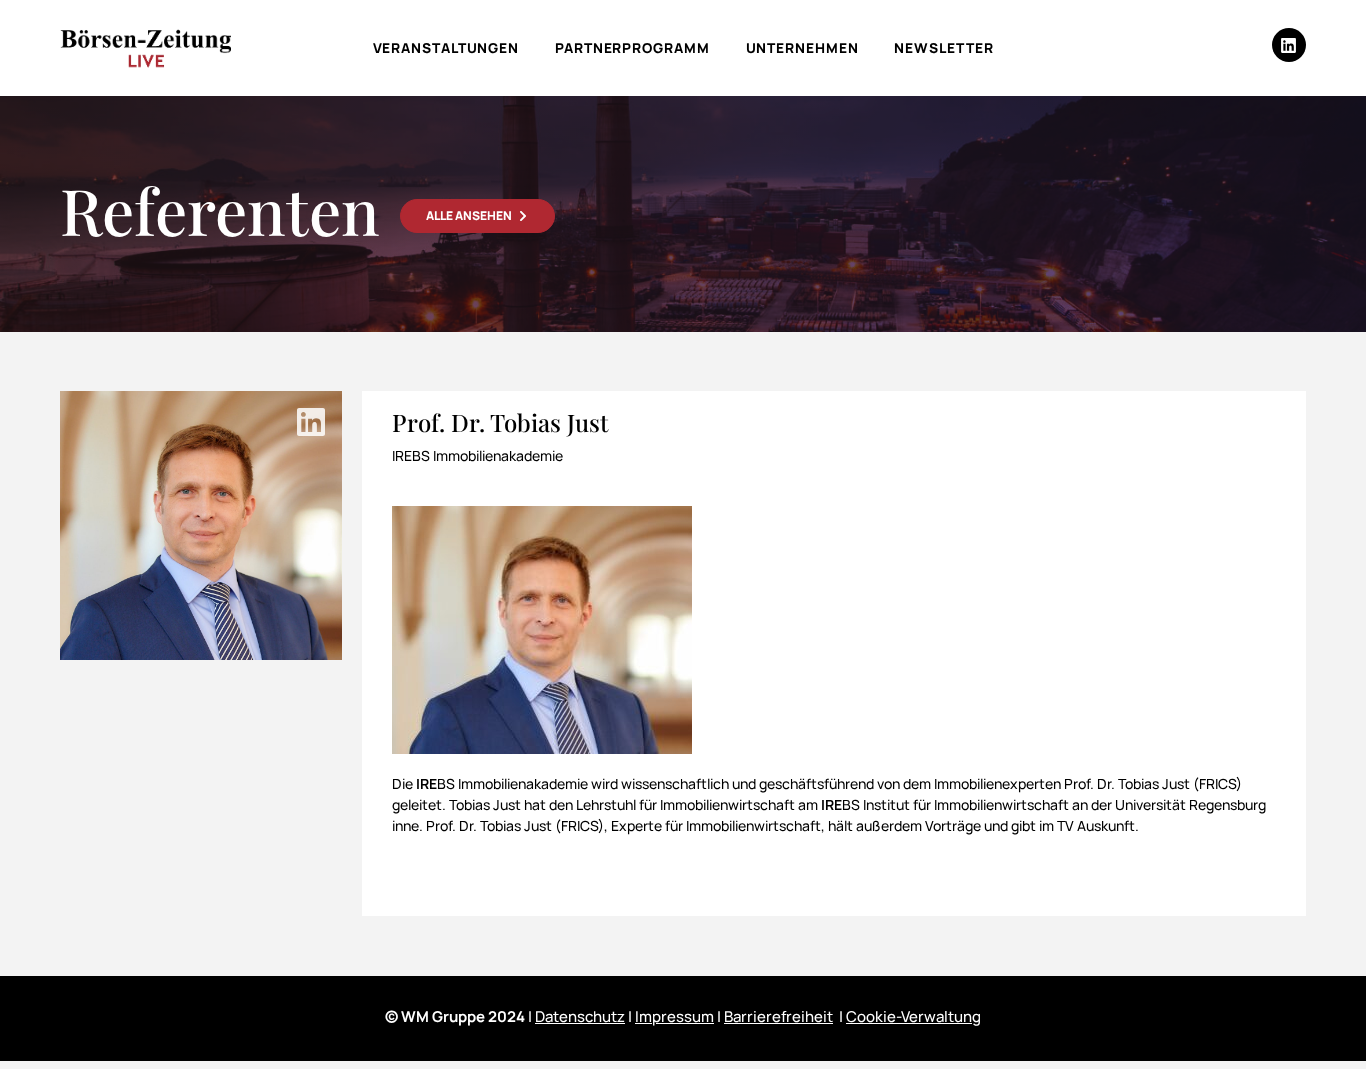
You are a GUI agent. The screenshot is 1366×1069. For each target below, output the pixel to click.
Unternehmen (802, 47)
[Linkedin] (1289, 45)
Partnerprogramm (632, 47)
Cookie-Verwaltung (913, 1016)
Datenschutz (580, 1016)
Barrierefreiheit (778, 1016)
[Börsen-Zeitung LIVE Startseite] (145, 48)
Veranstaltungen (446, 47)
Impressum (674, 1016)
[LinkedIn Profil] (311, 422)
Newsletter (943, 47)
